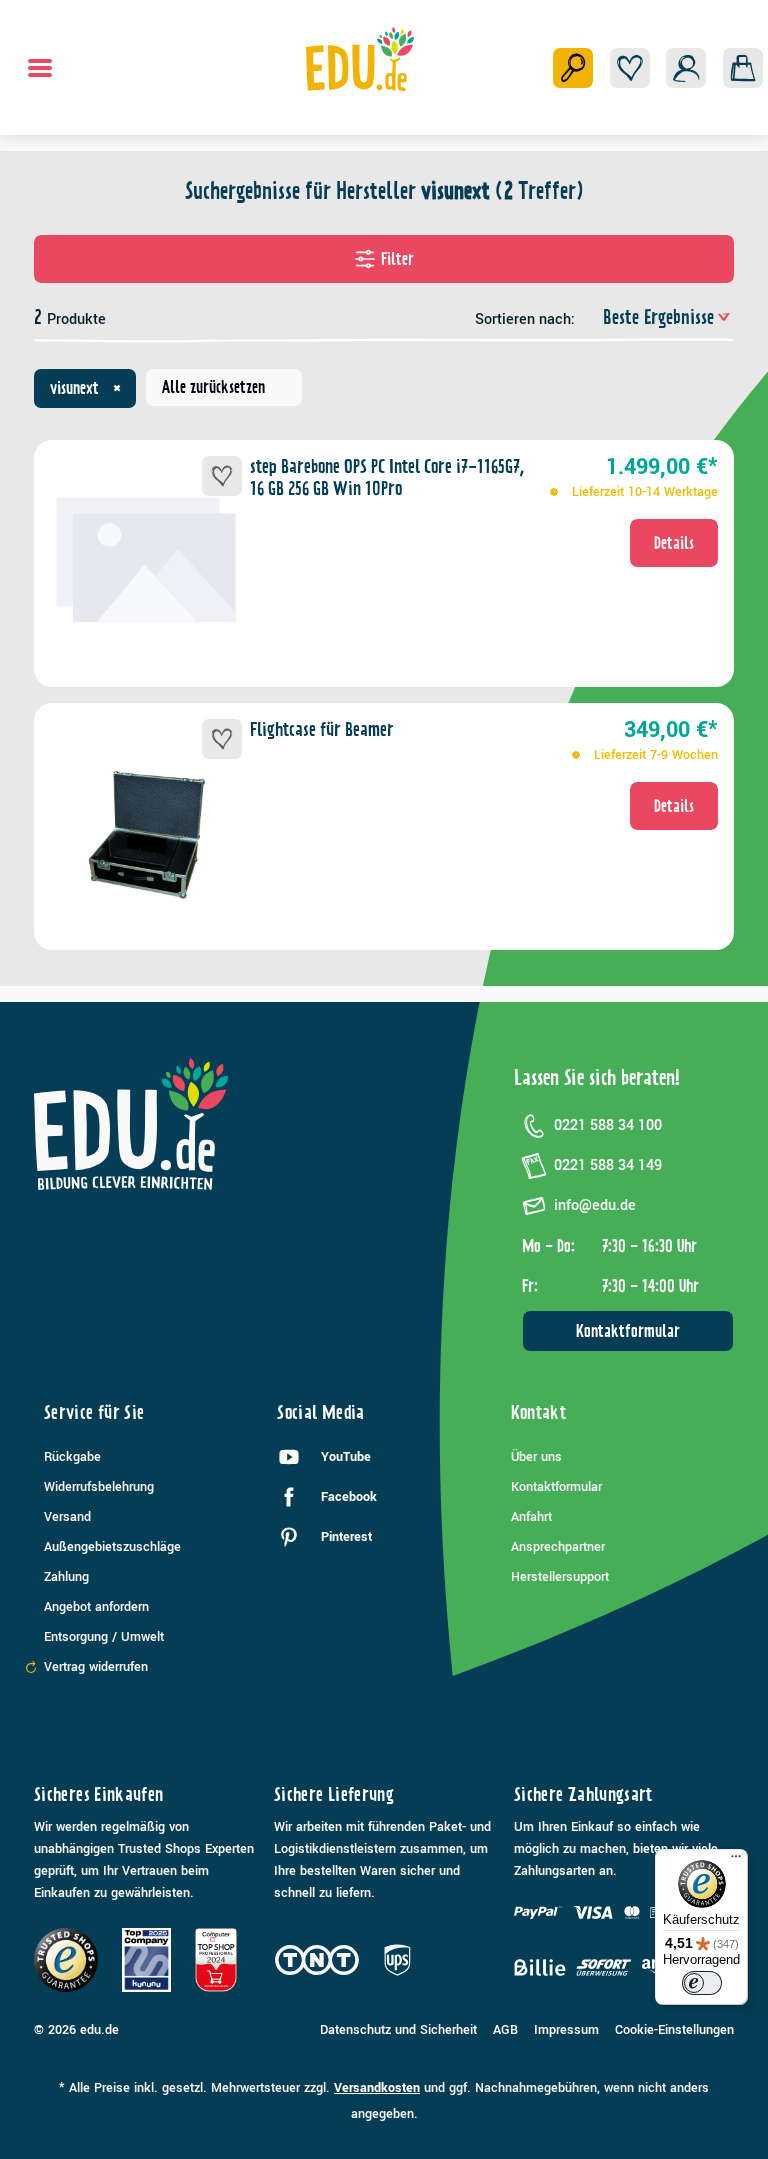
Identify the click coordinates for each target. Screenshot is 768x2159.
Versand (67, 1517)
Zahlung (66, 1577)
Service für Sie (94, 1412)
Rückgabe (72, 1457)
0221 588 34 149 (608, 1165)
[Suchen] (573, 68)
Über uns (536, 1457)
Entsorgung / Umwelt (104, 1637)
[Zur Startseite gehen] (360, 59)
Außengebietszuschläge (112, 1547)
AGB (505, 2030)
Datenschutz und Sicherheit (398, 2030)
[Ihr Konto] (686, 68)
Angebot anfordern (96, 1607)
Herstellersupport (560, 1577)
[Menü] (40, 68)
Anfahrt (531, 1517)
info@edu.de (595, 1205)
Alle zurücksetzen (213, 387)
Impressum (566, 2030)
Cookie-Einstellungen (674, 2030)
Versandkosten (377, 2088)
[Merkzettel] (630, 68)
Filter (397, 259)
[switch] (702, 1983)
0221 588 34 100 (608, 1125)
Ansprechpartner (558, 1547)
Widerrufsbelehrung (99, 1487)
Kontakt (539, 1412)
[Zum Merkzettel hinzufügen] (222, 476)
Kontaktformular (628, 1331)
